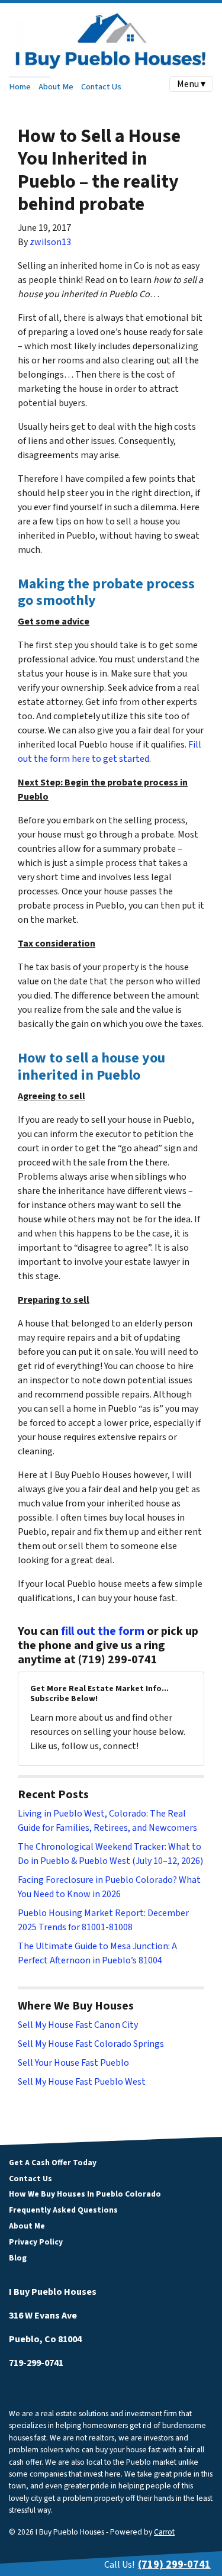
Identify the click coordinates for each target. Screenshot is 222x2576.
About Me (56, 87)
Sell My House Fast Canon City (78, 2025)
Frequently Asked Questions (63, 2210)
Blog (18, 2258)
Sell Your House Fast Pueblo (73, 2063)
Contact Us (101, 87)
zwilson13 (50, 242)
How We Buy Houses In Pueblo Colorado (85, 2194)
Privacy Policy (36, 2242)
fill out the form (103, 1631)
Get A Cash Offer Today (53, 2163)
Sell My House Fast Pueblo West (82, 2082)
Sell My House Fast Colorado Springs (91, 2044)
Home (20, 87)
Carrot (164, 2532)
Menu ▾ (191, 84)
